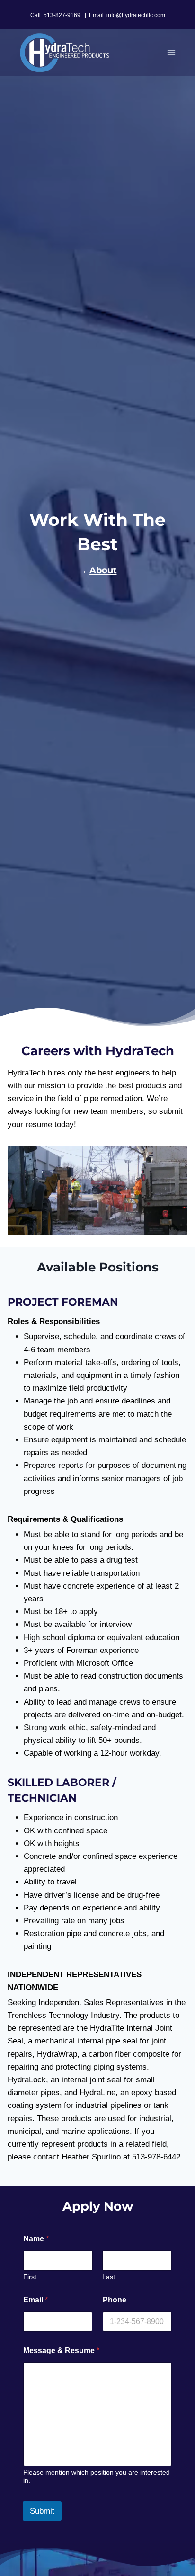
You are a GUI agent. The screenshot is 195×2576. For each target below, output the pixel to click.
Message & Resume (61, 2350)
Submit (42, 2511)
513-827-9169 (62, 15)
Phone (115, 2300)
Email (35, 2300)
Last (109, 2277)
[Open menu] (171, 52)
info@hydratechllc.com (136, 15)
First (30, 2277)
